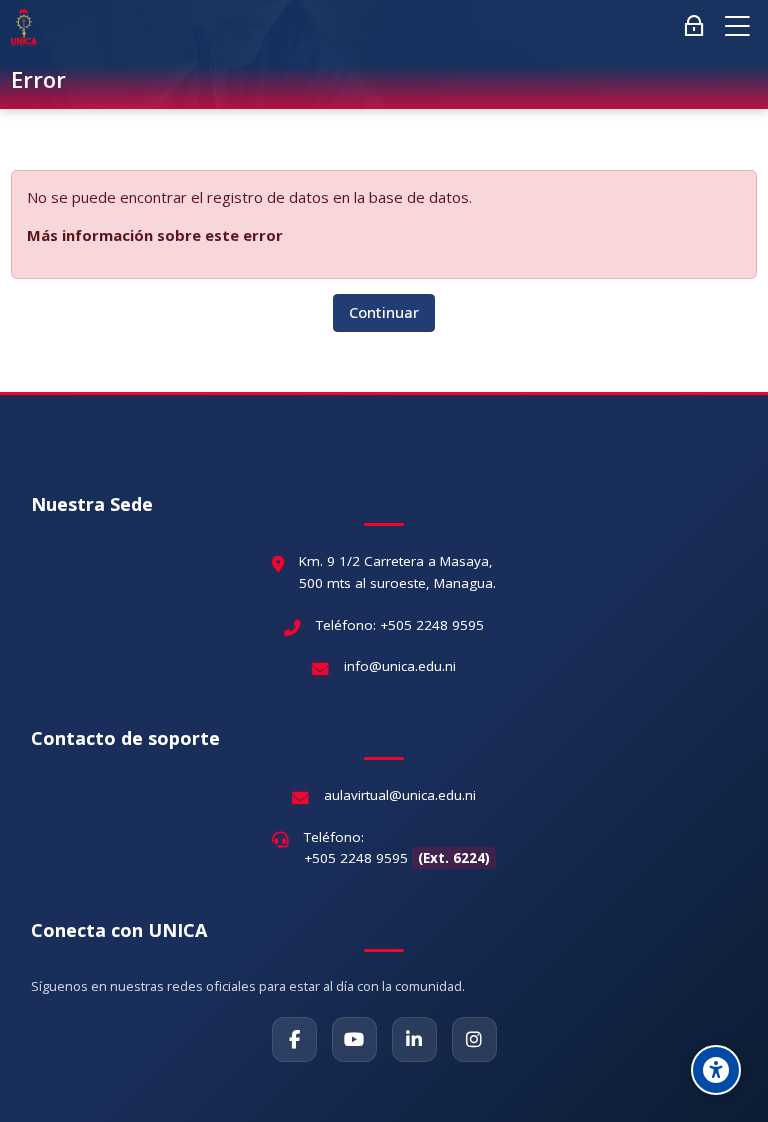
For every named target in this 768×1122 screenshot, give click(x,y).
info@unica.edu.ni (400, 666)
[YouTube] (354, 1039)
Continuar (384, 312)
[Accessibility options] (716, 1070)
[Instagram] (474, 1039)
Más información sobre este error (155, 235)
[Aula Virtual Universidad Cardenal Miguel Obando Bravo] (23, 27)
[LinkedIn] (414, 1039)
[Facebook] (294, 1039)
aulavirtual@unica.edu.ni (400, 795)
